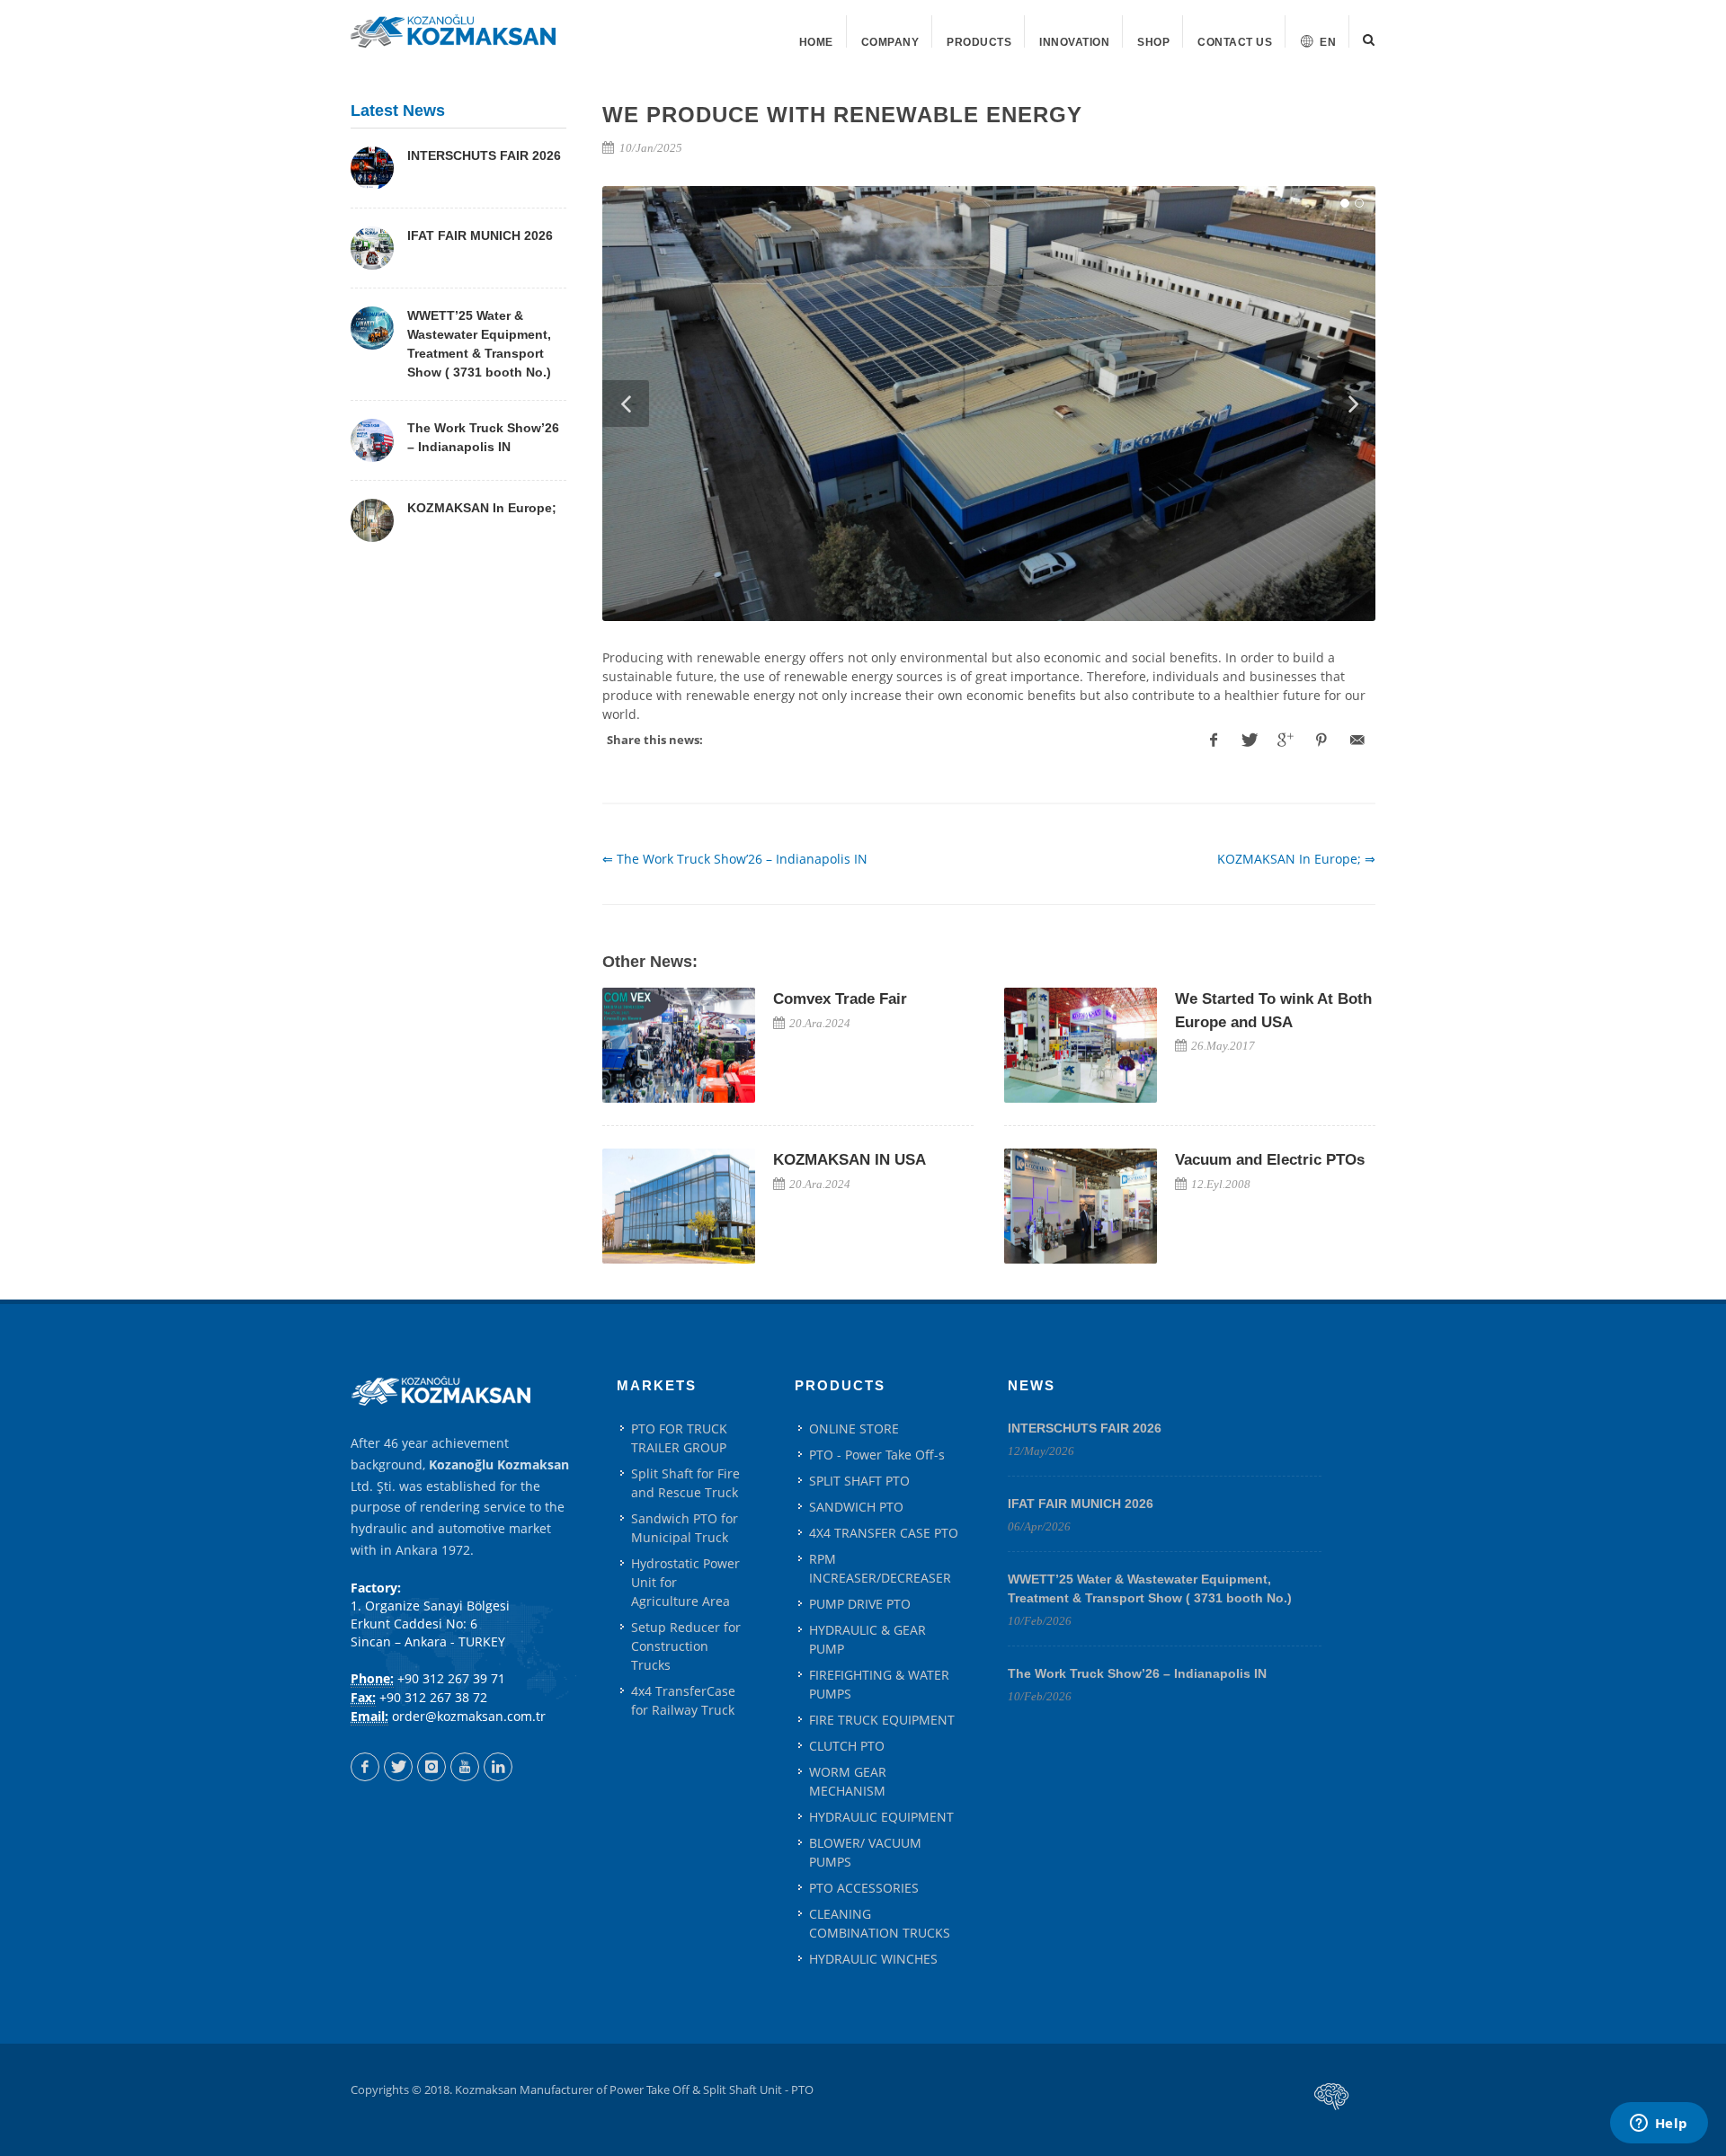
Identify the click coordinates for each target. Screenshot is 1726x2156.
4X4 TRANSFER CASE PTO (884, 1533)
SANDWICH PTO (856, 1507)
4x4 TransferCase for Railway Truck (683, 1700)
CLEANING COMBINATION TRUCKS (880, 1923)
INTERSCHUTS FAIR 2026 (484, 155)
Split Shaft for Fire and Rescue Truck (685, 1483)
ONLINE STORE (854, 1428)
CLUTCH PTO (847, 1746)
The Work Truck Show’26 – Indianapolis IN (1137, 1673)
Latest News (398, 111)
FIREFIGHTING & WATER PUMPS (879, 1684)
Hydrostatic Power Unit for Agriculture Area (685, 1582)
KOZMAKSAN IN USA (850, 1160)
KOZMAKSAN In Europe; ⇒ (1296, 859)
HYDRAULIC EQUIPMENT (881, 1817)
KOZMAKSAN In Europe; (482, 508)
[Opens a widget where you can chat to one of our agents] (1659, 2125)
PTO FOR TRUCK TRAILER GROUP (679, 1438)
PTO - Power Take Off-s (877, 1455)
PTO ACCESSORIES (864, 1888)
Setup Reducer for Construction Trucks (686, 1646)
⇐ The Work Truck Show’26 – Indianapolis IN (735, 859)
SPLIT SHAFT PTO (859, 1481)
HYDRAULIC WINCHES (873, 1959)
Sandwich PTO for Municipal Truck (685, 1528)
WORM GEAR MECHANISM (848, 1781)
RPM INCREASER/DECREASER (880, 1568)
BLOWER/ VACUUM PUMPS (865, 1852)
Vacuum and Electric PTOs (1270, 1160)
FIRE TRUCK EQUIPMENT (882, 1720)
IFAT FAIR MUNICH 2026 (480, 235)
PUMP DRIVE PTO (860, 1604)
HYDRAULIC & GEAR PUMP (867, 1639)
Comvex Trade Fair (840, 999)
